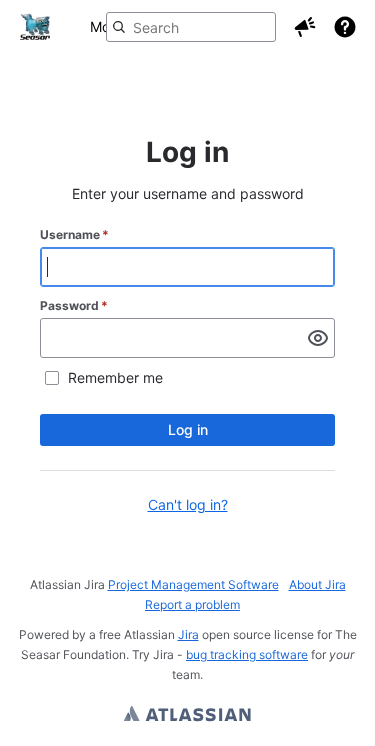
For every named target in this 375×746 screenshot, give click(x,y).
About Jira (317, 584)
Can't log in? (188, 504)
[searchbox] (191, 27)
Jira (188, 634)
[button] (305, 27)
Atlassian (187, 716)
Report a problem (192, 604)
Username (74, 234)
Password (74, 305)
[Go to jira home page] (35, 27)
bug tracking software (247, 654)
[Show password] (318, 338)
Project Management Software (193, 584)
